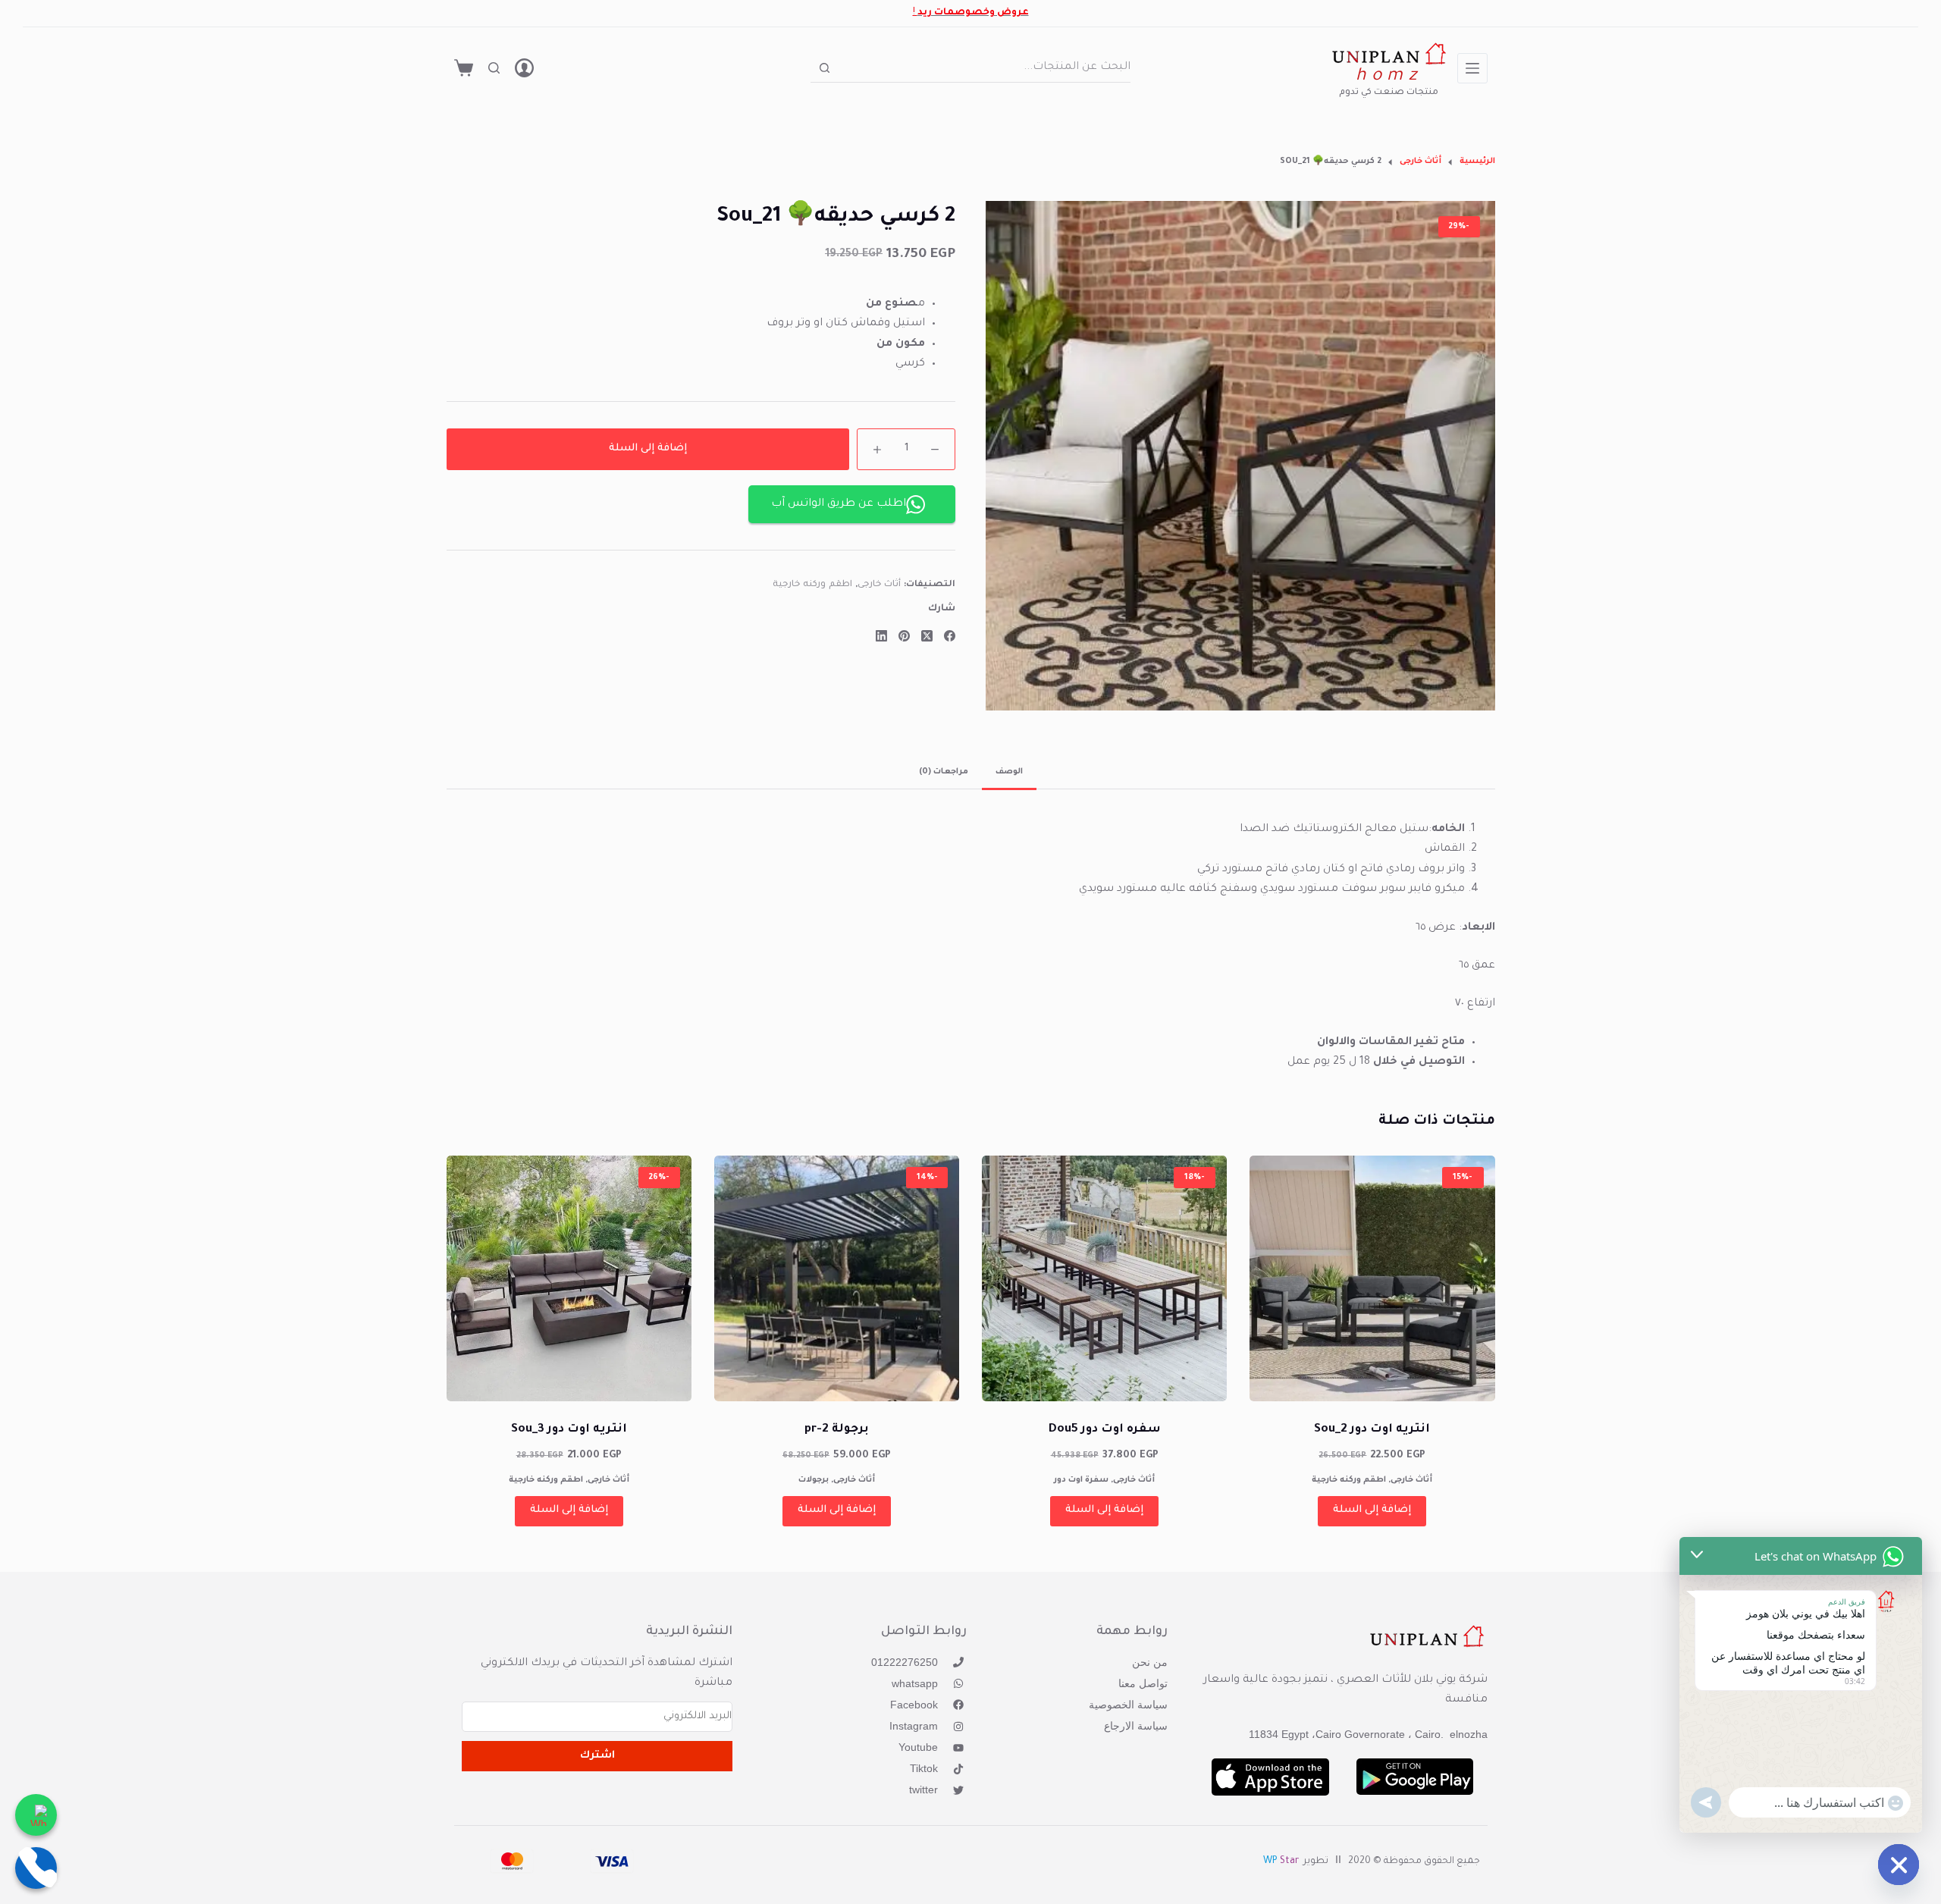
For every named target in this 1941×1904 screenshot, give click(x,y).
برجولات (814, 1480)
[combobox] (985, 67)
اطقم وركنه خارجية (812, 585)
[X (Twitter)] (927, 636)
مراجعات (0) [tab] (944, 772)
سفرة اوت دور (1081, 1480)
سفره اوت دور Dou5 (1105, 1430)
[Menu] (1472, 68)
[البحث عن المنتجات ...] (494, 68)
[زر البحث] (825, 68)
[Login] (524, 68)
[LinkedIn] (881, 636)
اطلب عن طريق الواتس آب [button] (839, 504)
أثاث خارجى (880, 585)
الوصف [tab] (1009, 772)
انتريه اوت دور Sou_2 (1372, 1430)
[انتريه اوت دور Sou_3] (569, 1278)
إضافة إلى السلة (648, 449)
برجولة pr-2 (837, 1430)
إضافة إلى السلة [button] (1372, 1510)
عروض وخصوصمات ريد (973, 13)
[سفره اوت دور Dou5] (1104, 1278)
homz (1389, 77)
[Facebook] (950, 636)
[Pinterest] (904, 636)
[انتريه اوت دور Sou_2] (1372, 1278)
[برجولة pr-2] (837, 1278)
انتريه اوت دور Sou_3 (569, 1430)
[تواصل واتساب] (36, 1815)
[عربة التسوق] (464, 68)
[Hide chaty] (1899, 1865)
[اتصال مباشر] (36, 1868)
